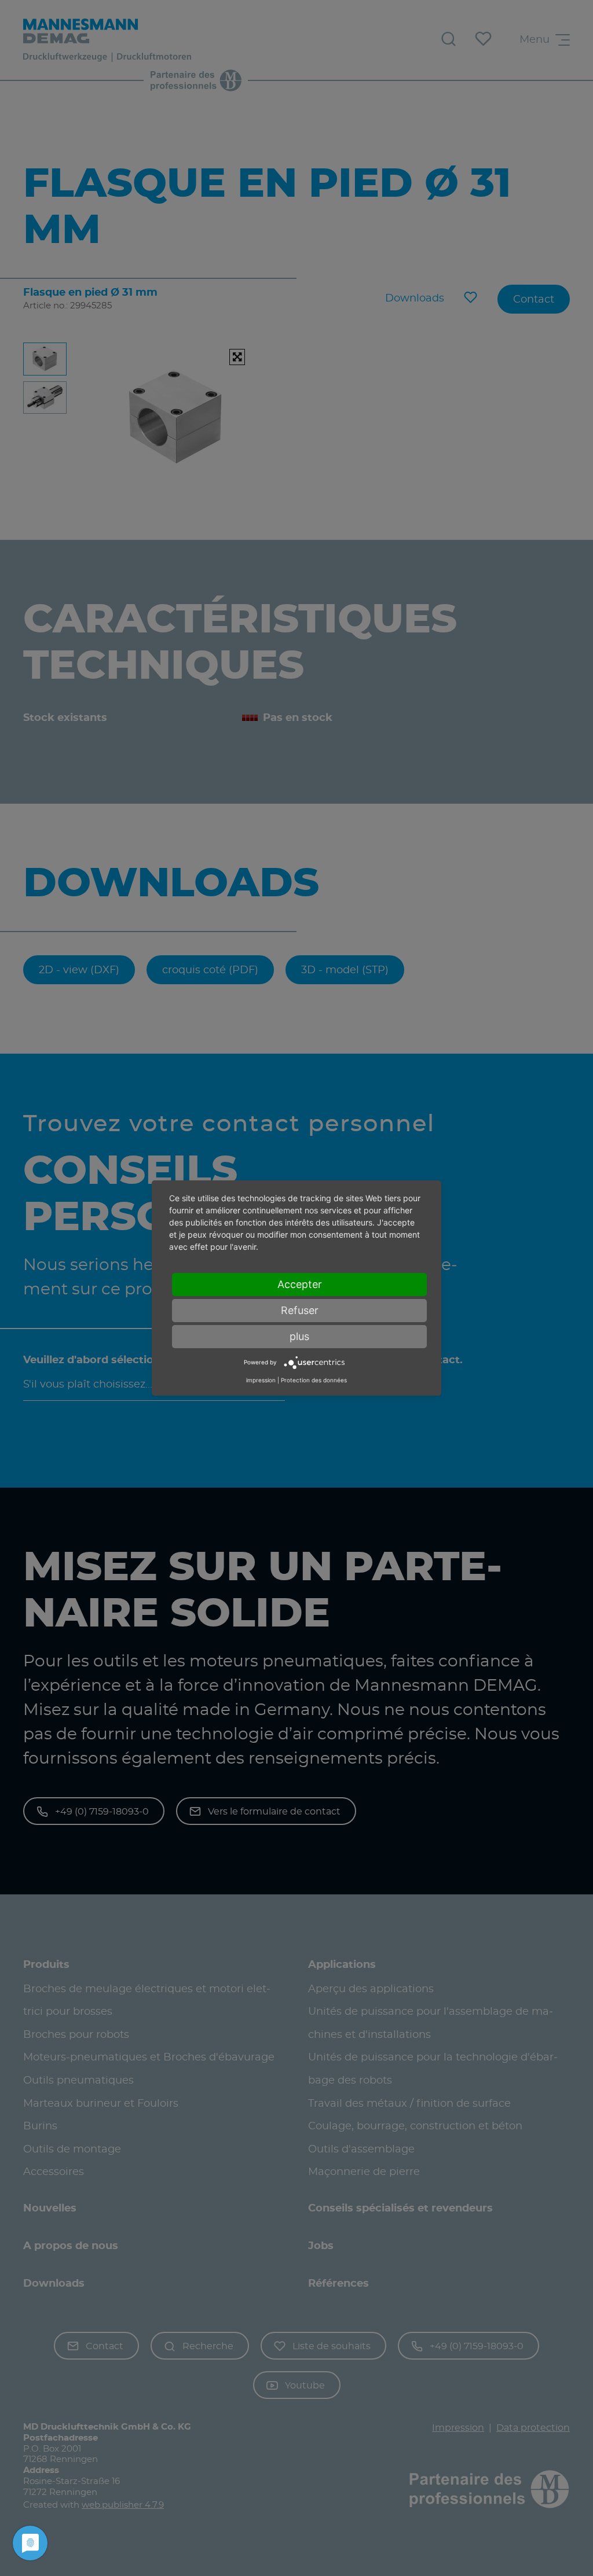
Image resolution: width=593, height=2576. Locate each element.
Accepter (300, 1284)
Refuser (300, 1310)
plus (299, 1336)
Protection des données (314, 1380)
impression (261, 1380)
